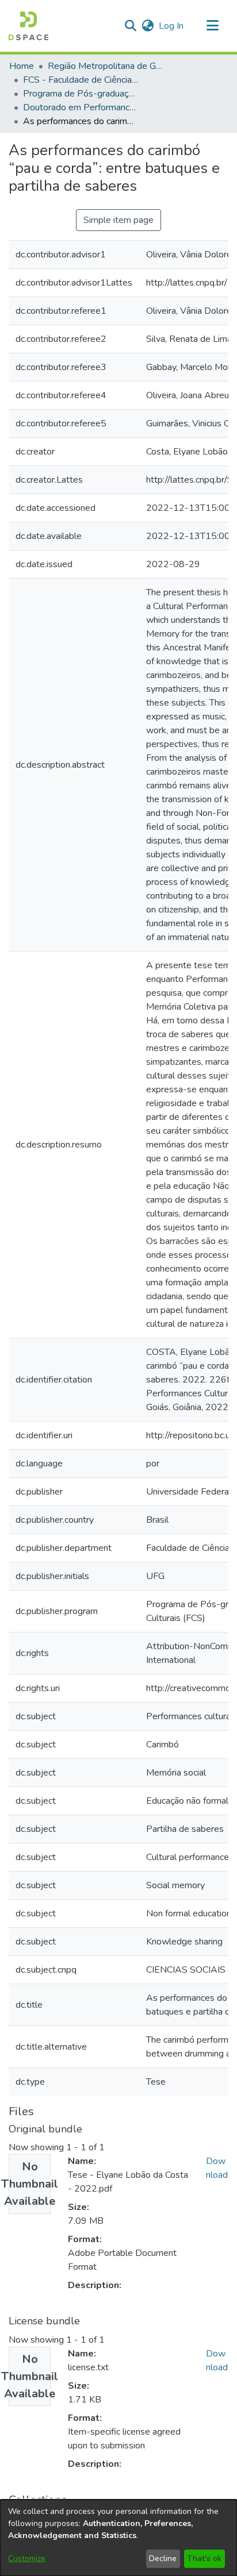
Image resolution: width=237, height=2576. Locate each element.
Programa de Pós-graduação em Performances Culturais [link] (81, 94)
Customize (27, 2558)
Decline (163, 2558)
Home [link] (22, 66)
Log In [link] (172, 26)
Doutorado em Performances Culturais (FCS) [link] (81, 107)
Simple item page (118, 220)
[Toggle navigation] (212, 26)
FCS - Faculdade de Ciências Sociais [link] (81, 80)
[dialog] (118, 2538)
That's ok (204, 2558)
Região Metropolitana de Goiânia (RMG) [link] (105, 66)
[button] (28, 26)
